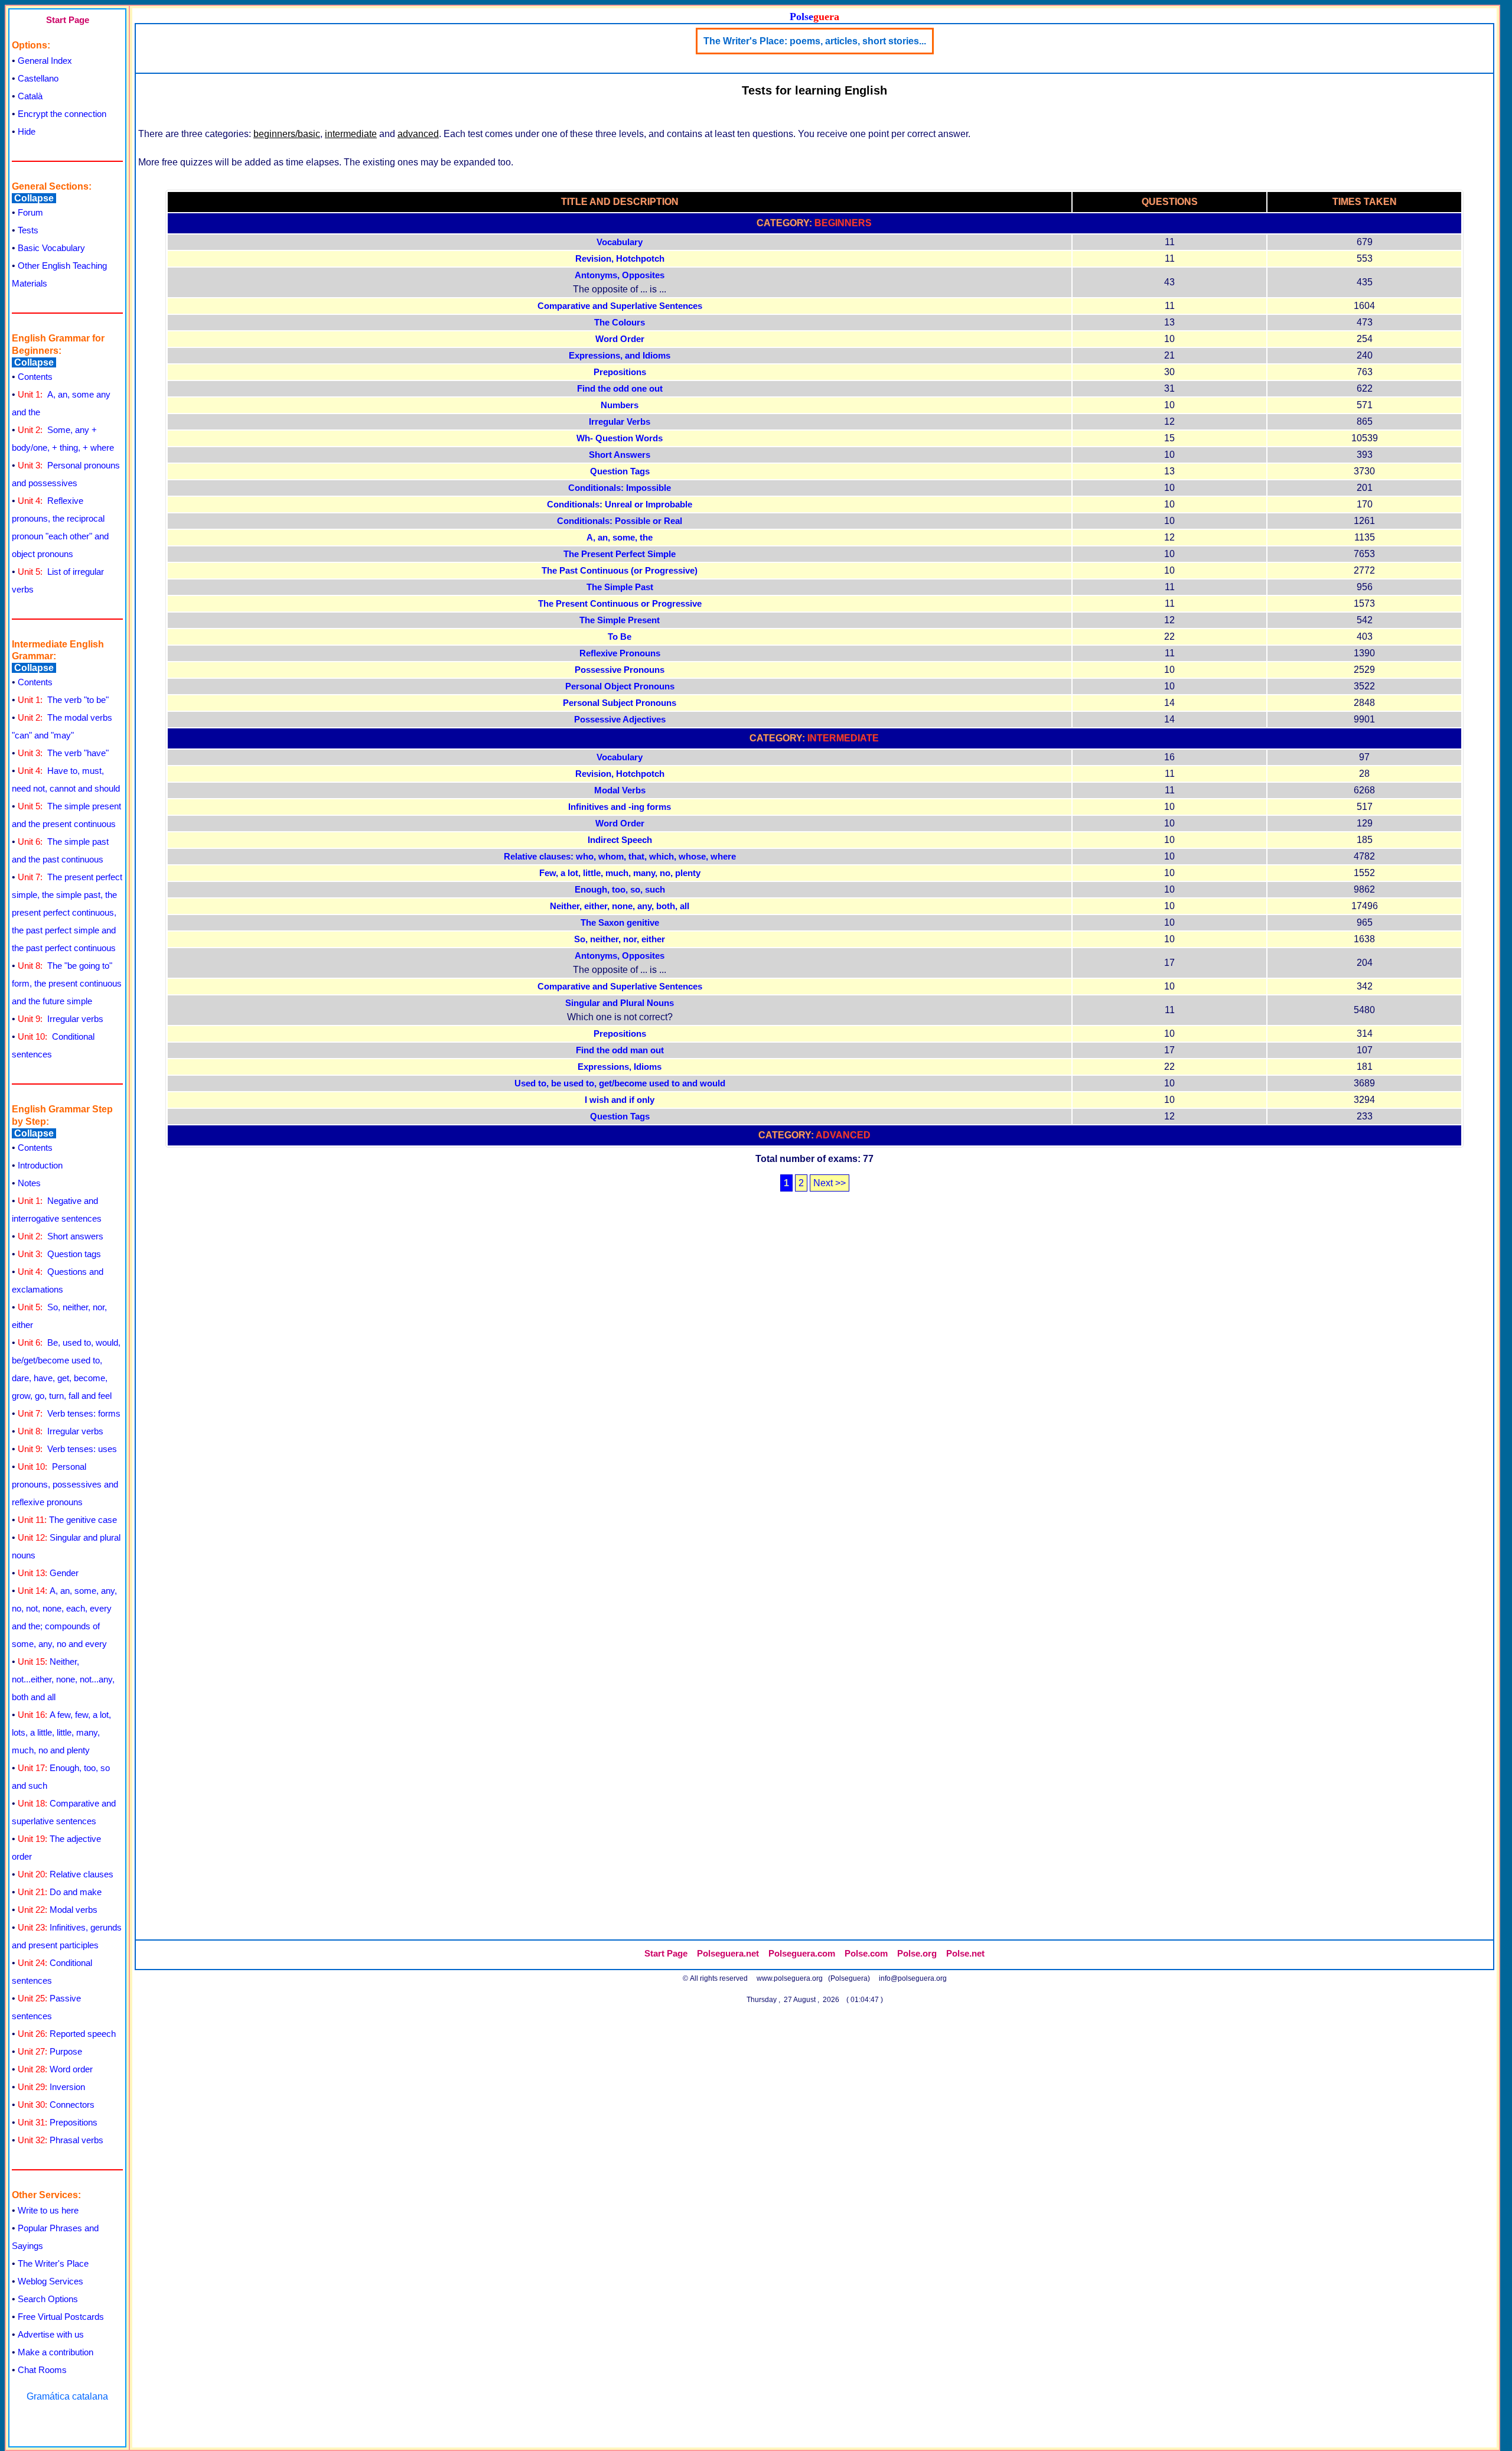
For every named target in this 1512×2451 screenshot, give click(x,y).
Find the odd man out (620, 1050)
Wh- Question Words (620, 438)
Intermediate (843, 738)
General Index (45, 61)
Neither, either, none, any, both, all (620, 906)
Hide (27, 131)
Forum (30, 212)
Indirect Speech (620, 840)
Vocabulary (620, 242)
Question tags (59, 1254)
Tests (28, 230)
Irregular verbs (61, 1019)
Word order (55, 2069)
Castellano (38, 78)
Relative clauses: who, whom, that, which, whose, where (620, 857)
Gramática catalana (67, 2396)
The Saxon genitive (620, 923)
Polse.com (866, 1954)
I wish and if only (620, 1100)
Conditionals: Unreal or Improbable (620, 504)
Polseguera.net (728, 1954)
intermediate (351, 134)
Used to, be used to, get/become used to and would (620, 1083)
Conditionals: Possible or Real (620, 521)
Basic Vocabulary (51, 248)
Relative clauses (66, 1874)
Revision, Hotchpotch (620, 259)
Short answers (61, 1236)
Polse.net (965, 1954)
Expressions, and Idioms (620, 356)
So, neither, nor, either (620, 939)
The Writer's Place (53, 2263)
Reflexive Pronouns (620, 653)
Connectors (56, 2105)
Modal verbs (58, 1910)
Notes (29, 1183)
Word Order (620, 339)
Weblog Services (50, 2281)
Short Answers (620, 455)
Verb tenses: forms (69, 1413)
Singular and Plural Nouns (620, 1003)
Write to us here (48, 2210)
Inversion (51, 2087)
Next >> (830, 1183)
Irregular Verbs (620, 422)
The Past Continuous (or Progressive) (620, 571)
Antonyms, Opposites (620, 275)
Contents (35, 377)
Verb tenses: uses (67, 1449)
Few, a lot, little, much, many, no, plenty (620, 873)
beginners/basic (287, 134)
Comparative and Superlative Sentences (620, 306)
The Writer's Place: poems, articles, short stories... (815, 41)
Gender (48, 1573)
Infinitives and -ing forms (620, 807)
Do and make (60, 1892)
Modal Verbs (620, 790)
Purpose (50, 2051)
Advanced (843, 1135)
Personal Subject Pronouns (620, 703)
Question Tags (620, 471)
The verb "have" (63, 753)
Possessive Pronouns (620, 670)
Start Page (68, 20)
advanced (418, 134)
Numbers (620, 405)
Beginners (843, 223)
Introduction (40, 1165)
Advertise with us (51, 2334)
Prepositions (58, 2122)
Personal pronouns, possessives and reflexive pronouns (65, 1484)
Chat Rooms (42, 2370)
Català (30, 96)
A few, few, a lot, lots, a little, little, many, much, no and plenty (61, 1732)
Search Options (48, 2299)
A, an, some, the (620, 538)
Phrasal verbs (61, 2140)
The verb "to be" (63, 700)
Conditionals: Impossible (620, 488)
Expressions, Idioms (620, 1067)
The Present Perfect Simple (620, 554)
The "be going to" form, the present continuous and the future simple (67, 983)
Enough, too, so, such (620, 890)
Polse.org (917, 1954)
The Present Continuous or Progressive (620, 604)
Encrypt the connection (62, 114)
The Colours (620, 323)
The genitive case (67, 1520)
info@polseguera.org (913, 1978)
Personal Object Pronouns (620, 686)
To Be (620, 637)
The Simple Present (620, 620)
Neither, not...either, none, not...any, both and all (63, 1679)
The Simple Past (620, 587)
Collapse (34, 198)
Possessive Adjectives (620, 720)
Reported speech (67, 2034)
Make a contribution (56, 2352)
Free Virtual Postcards (61, 2317)
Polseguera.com (802, 1954)
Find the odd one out (620, 389)
